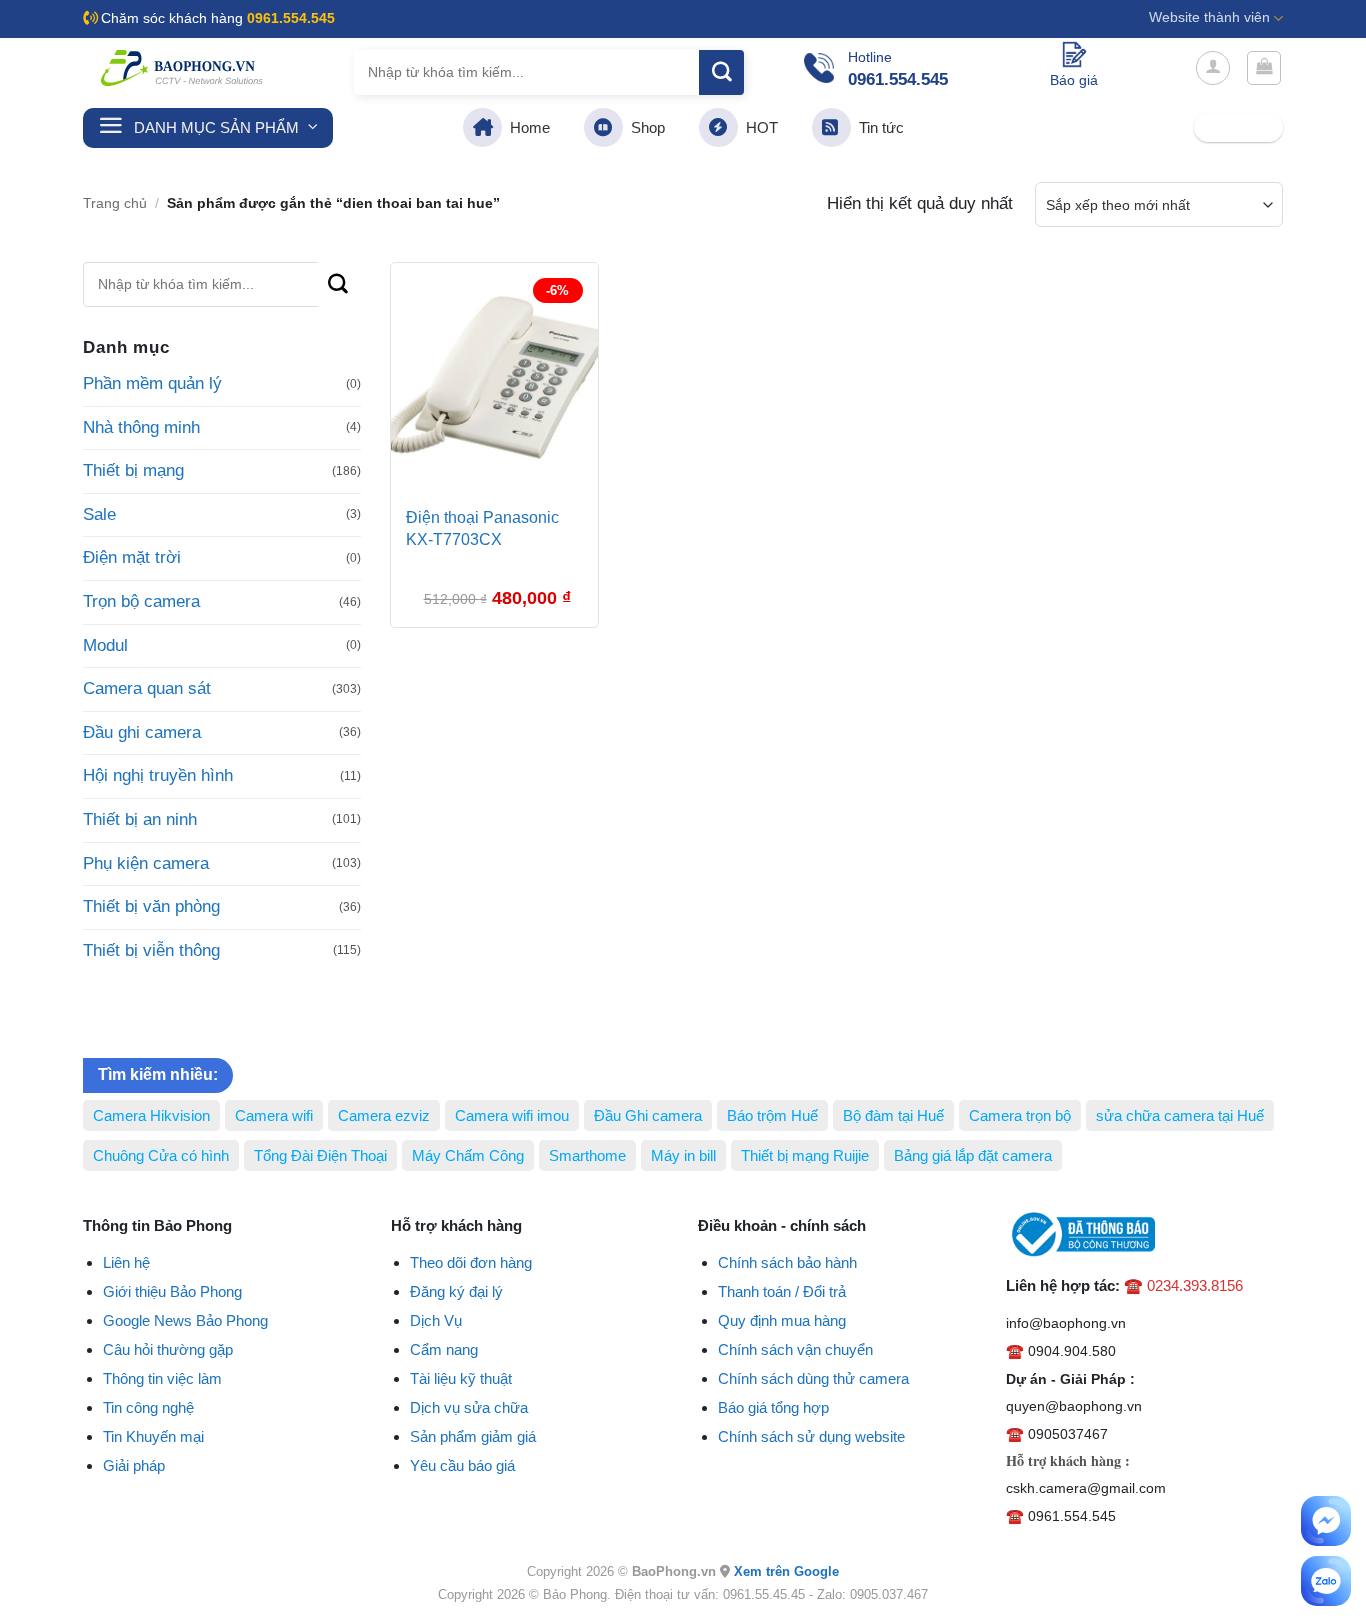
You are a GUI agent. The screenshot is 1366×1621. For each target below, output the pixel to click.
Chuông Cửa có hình (161, 1155)
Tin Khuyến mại (153, 1436)
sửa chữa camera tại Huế (1180, 1115)
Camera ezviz (384, 1115)
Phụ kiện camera (146, 863)
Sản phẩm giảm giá (473, 1436)
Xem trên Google (786, 1571)
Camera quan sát (147, 688)
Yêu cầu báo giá (462, 1465)
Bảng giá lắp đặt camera (973, 1155)
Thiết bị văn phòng (151, 906)
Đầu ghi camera (142, 732)
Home (526, 127)
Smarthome (587, 1155)
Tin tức (877, 127)
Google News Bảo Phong (185, 1320)
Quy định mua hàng (782, 1320)
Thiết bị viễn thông (151, 950)
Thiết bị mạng (133, 470)
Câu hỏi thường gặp (168, 1349)
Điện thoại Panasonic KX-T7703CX (482, 528)
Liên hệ (126, 1262)
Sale (99, 514)
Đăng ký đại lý (456, 1291)
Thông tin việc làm (162, 1378)
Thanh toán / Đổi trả (782, 1291)
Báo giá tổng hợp (773, 1407)
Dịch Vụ (436, 1320)
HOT (758, 127)
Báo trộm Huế (772, 1115)
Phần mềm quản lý (152, 383)
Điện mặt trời (132, 557)
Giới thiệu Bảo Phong (172, 1291)
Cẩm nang (444, 1349)
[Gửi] (721, 72)
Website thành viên (1209, 17)
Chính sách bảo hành (787, 1262)
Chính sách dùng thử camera (813, 1378)
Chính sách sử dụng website (811, 1436)
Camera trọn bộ (1020, 1115)
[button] (1213, 68)
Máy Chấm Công (468, 1155)
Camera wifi (274, 1115)
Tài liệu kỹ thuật (461, 1378)
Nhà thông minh (141, 427)
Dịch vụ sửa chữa (469, 1407)
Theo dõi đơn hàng (471, 1262)
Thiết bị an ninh (140, 819)
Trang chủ (115, 203)
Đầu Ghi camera (648, 1115)
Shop (644, 127)
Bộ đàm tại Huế (893, 1115)
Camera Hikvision (151, 1115)
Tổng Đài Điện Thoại (320, 1155)
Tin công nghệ (148, 1407)
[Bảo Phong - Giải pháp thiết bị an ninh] (183, 68)
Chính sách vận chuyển (795, 1349)
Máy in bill (683, 1155)
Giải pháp (134, 1465)
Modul (105, 645)
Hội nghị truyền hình (158, 775)
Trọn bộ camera (141, 601)
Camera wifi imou (512, 1115)
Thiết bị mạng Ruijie (805, 1155)
